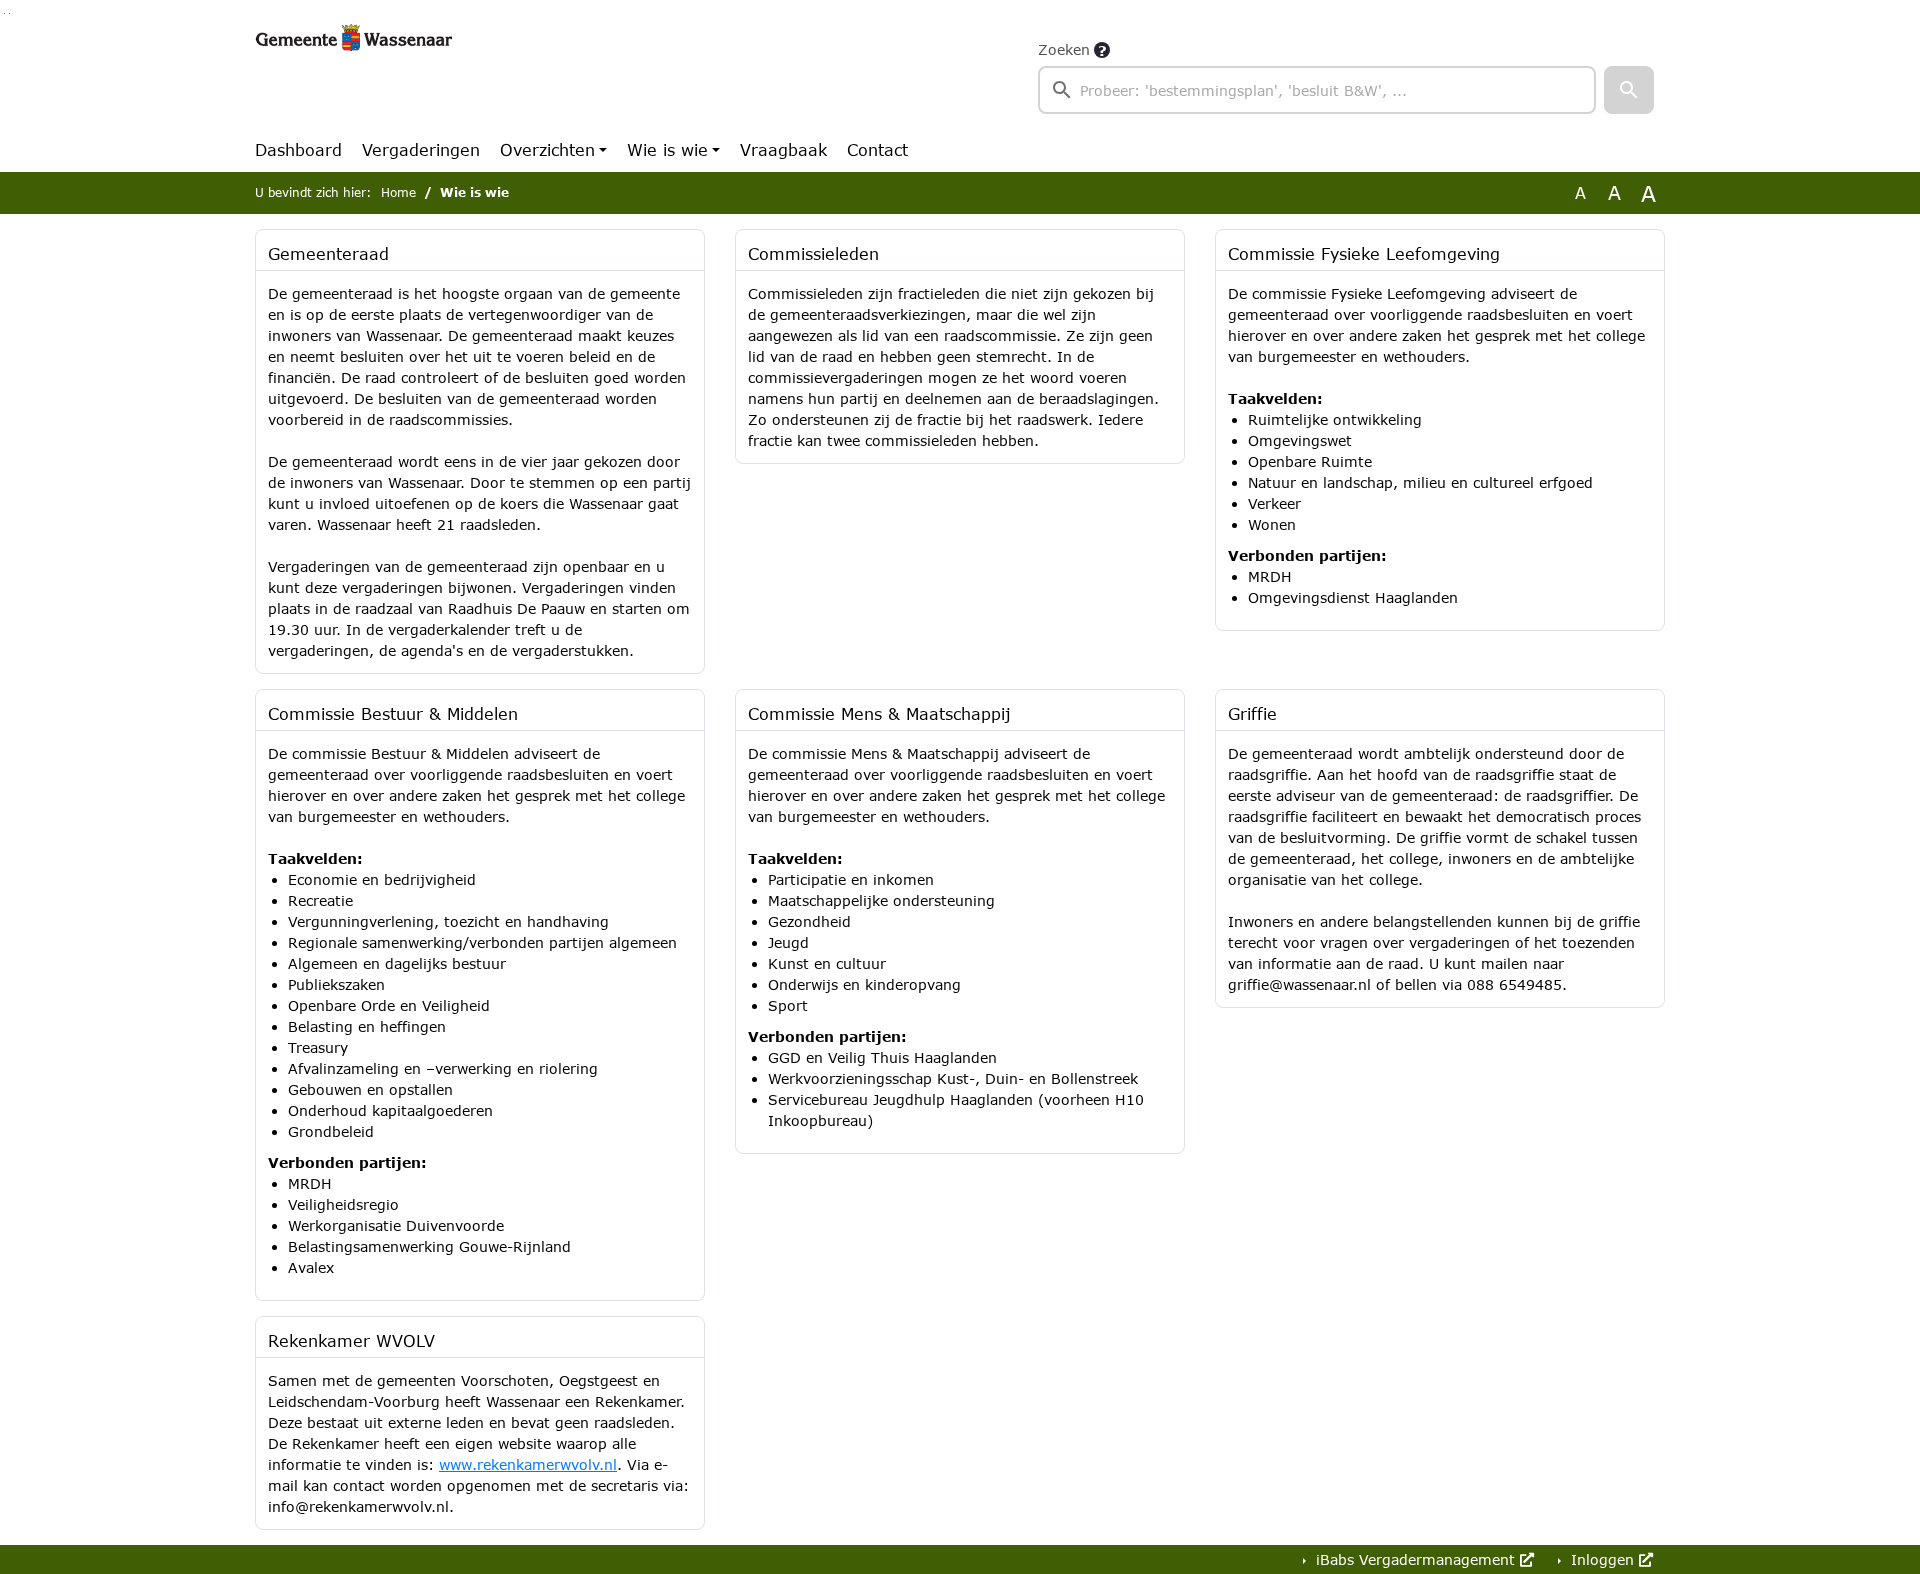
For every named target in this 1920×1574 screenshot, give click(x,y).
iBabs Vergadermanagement (1415, 1559)
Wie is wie (667, 149)
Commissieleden (813, 253)
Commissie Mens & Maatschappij (879, 713)
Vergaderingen (421, 149)
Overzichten (547, 149)
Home (398, 192)
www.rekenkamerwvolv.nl (528, 1464)
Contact (877, 149)
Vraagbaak (783, 149)
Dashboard (298, 149)
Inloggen (1602, 1559)
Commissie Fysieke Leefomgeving (1364, 253)
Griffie (1252, 713)
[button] (1629, 90)
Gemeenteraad (328, 253)
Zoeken (1064, 49)
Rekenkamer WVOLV (351, 1340)
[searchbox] (1317, 90)
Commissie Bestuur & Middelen (393, 713)
